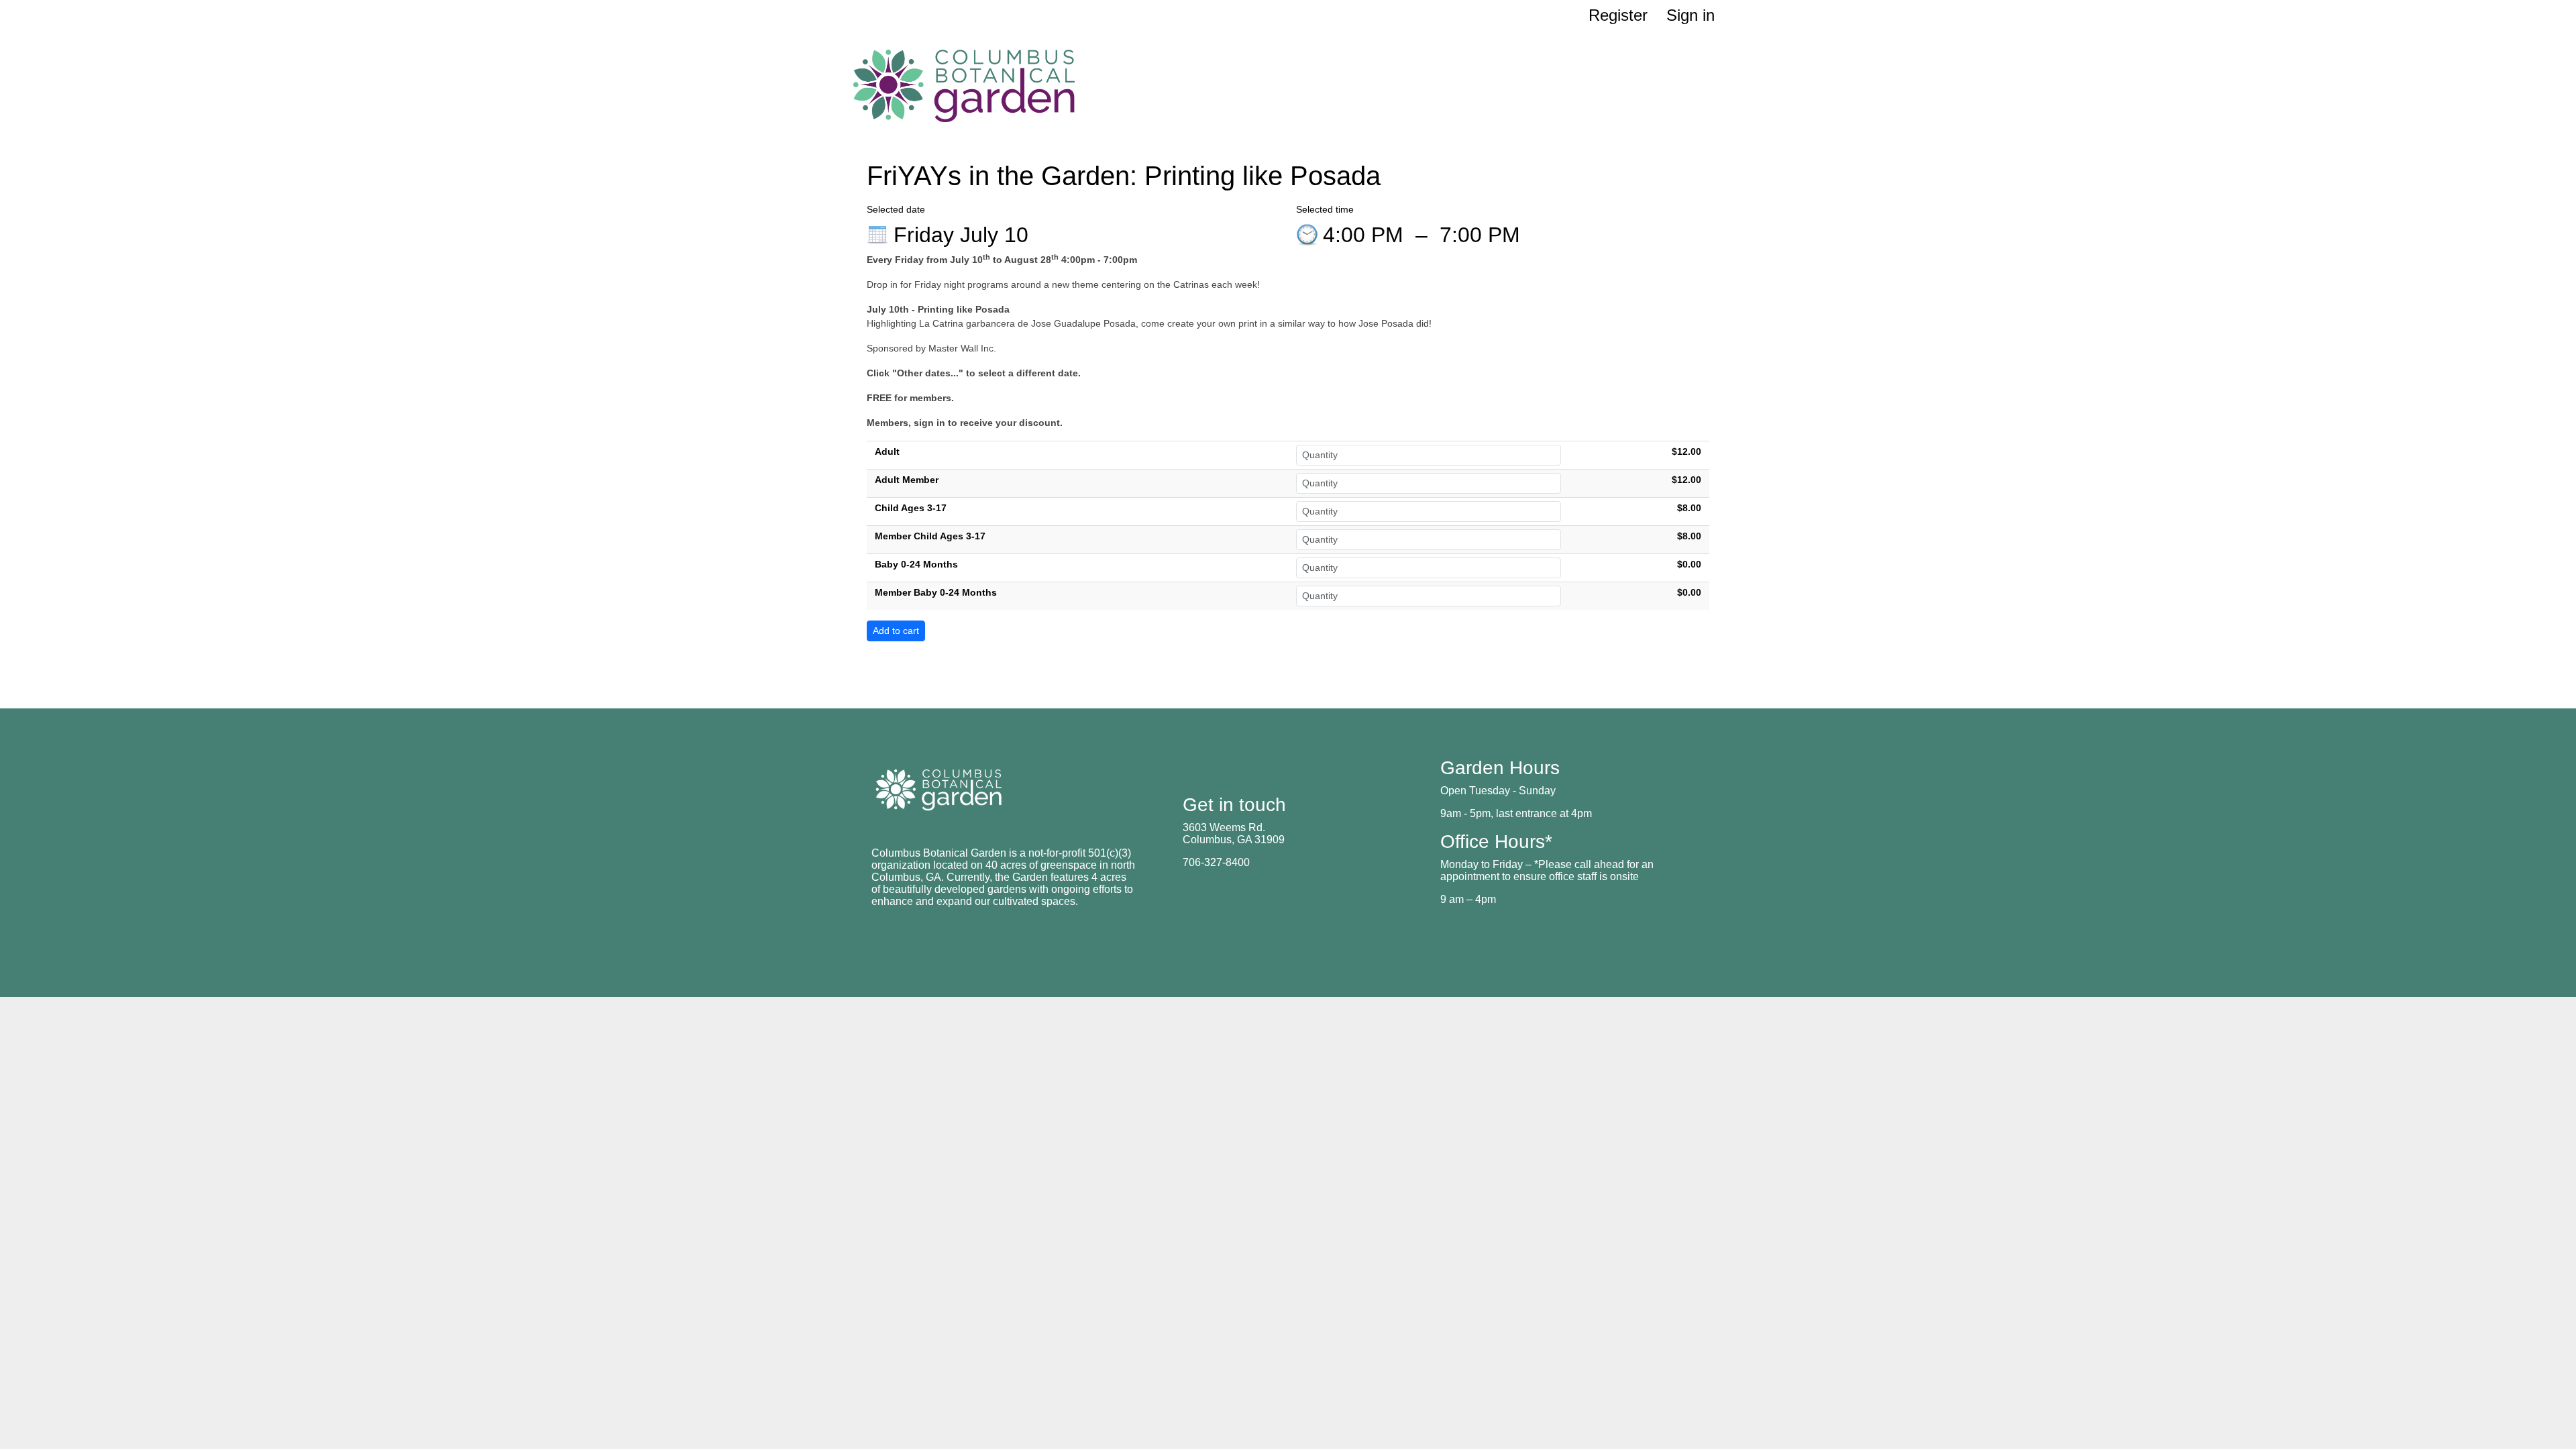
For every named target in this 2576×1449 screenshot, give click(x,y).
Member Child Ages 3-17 (930, 536)
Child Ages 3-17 (911, 508)
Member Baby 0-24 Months (936, 592)
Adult (887, 451)
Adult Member (907, 480)
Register (1618, 15)
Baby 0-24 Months (916, 564)
